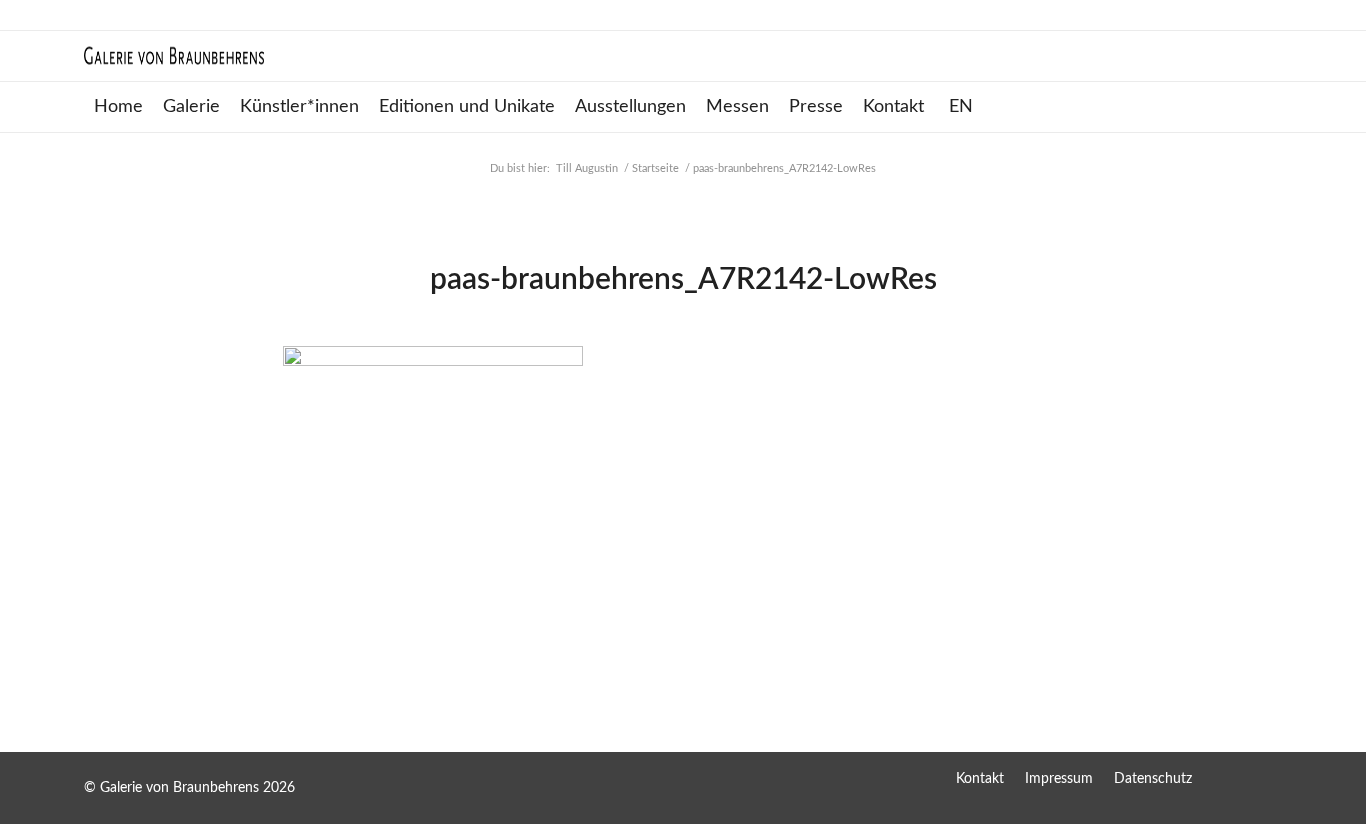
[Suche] (1270, 107)
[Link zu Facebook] (1227, 778)
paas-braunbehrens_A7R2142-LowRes (683, 280)
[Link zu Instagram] (1267, 778)
